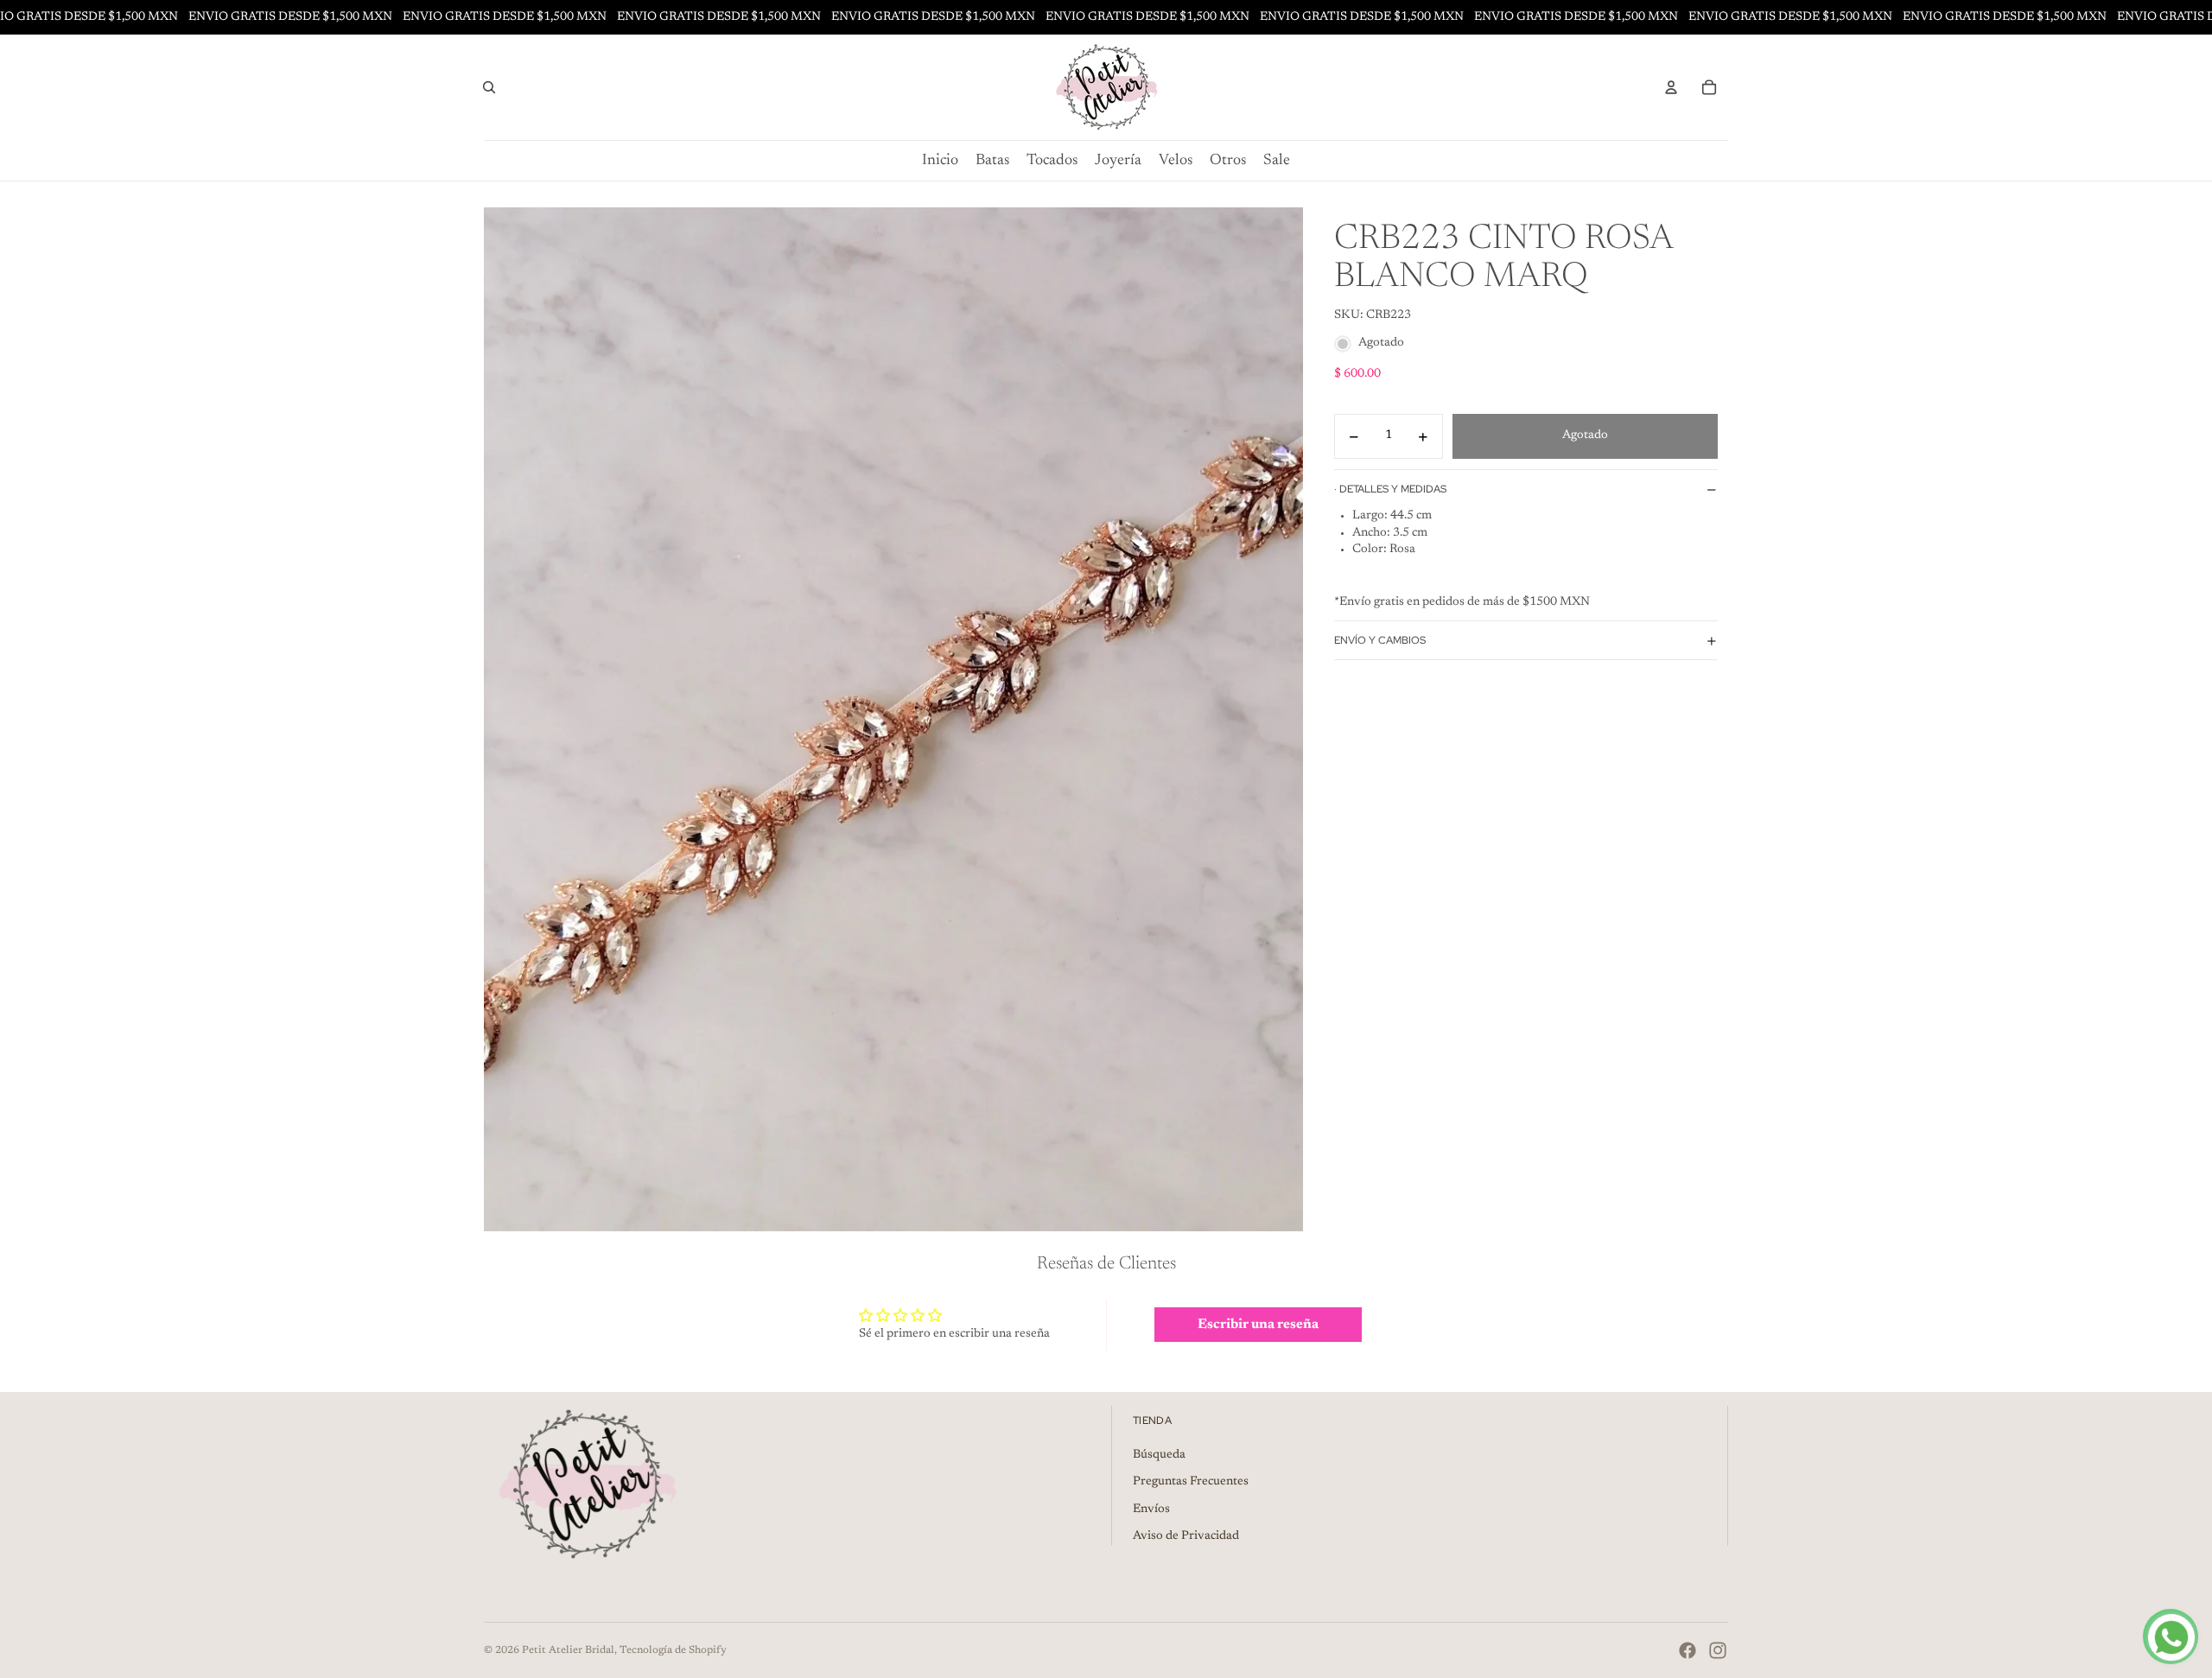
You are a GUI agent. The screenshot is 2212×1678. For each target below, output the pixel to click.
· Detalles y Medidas (1390, 489)
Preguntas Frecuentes (1191, 1482)
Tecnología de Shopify (673, 1650)
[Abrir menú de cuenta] (1671, 87)
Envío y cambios (1380, 640)
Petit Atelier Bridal (568, 1650)
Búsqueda (1159, 1455)
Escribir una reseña (1258, 1325)
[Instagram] (1718, 1650)
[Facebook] (1688, 1650)
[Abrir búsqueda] (489, 87)
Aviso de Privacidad (1186, 1536)
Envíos (1151, 1510)
